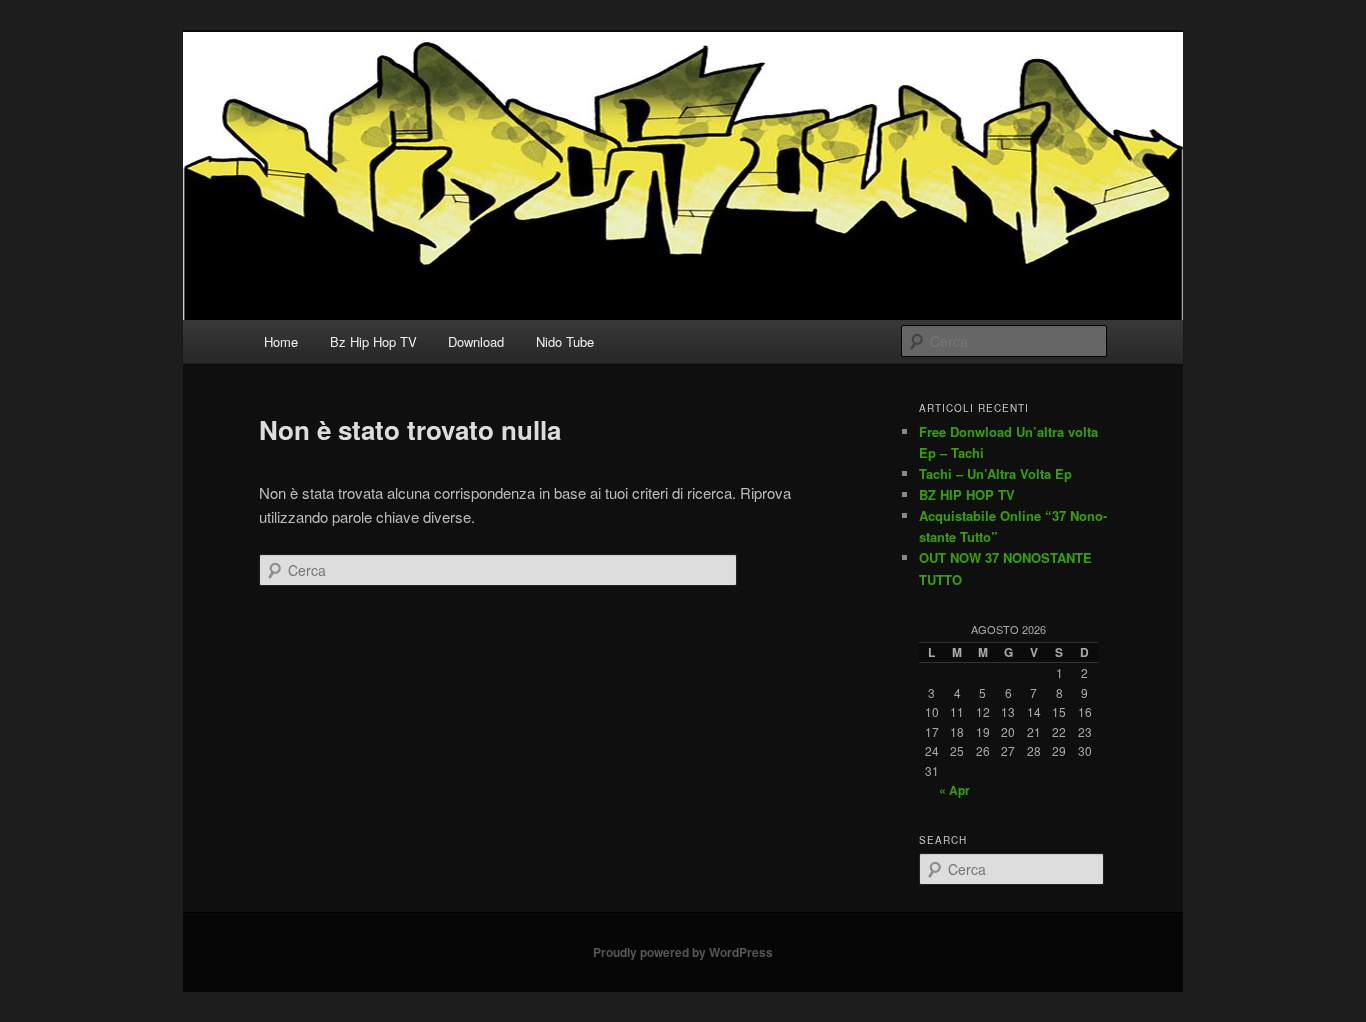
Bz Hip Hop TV (373, 341)
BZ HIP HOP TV (967, 494)
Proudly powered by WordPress (683, 952)
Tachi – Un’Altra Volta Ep (995, 473)
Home (281, 341)
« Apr (954, 790)
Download (476, 341)
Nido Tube (565, 341)
